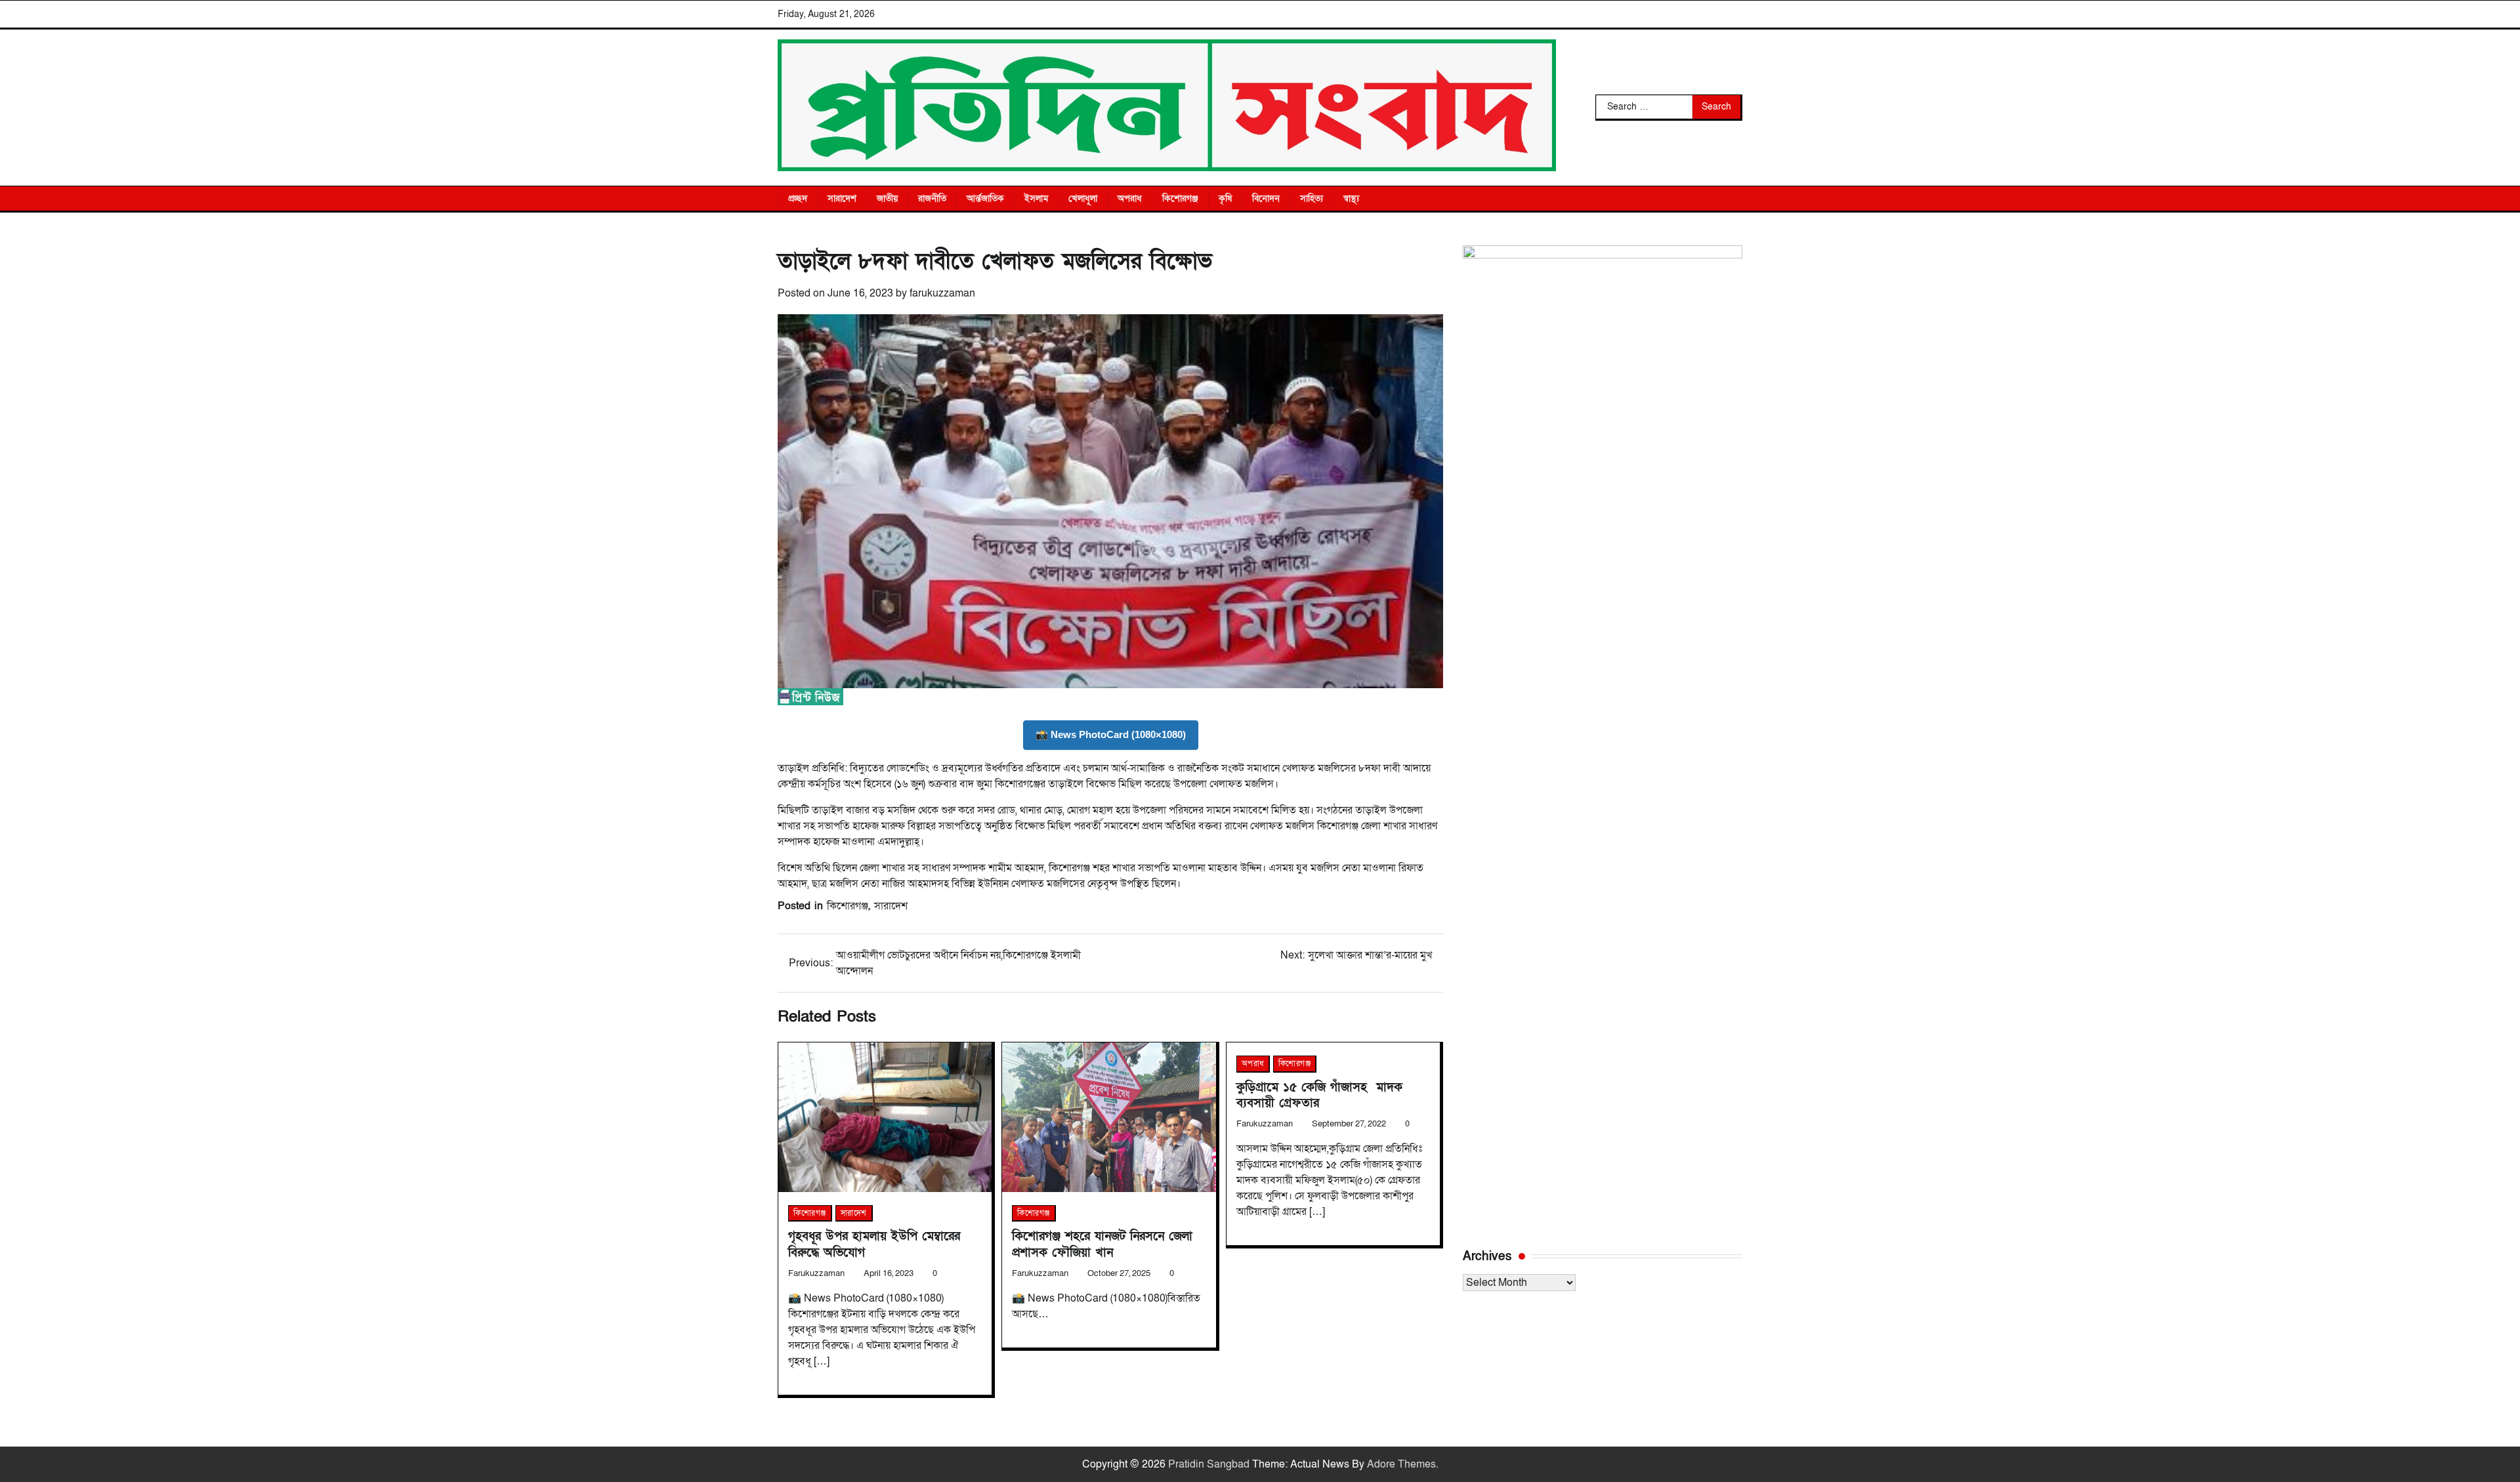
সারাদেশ (842, 198)
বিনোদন (1266, 198)
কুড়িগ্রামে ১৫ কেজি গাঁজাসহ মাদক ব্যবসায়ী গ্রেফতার (1319, 1095)
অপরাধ (1130, 198)
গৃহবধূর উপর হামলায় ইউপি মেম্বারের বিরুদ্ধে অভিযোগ (874, 1244)
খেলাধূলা (1083, 198)
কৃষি (1225, 198)
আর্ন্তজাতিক (985, 198)
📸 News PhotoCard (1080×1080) (1111, 734)
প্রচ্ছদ (798, 198)
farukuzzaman (942, 293)
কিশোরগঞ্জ (1180, 198)
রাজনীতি (932, 198)
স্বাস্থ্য (1351, 198)
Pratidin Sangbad (1209, 1464)
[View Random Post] (1726, 198)
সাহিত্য (1312, 198)
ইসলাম (1036, 198)
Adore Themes (1401, 1464)
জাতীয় (887, 198)
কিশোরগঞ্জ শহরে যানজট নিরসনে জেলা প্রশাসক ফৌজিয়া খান (1102, 1244)
